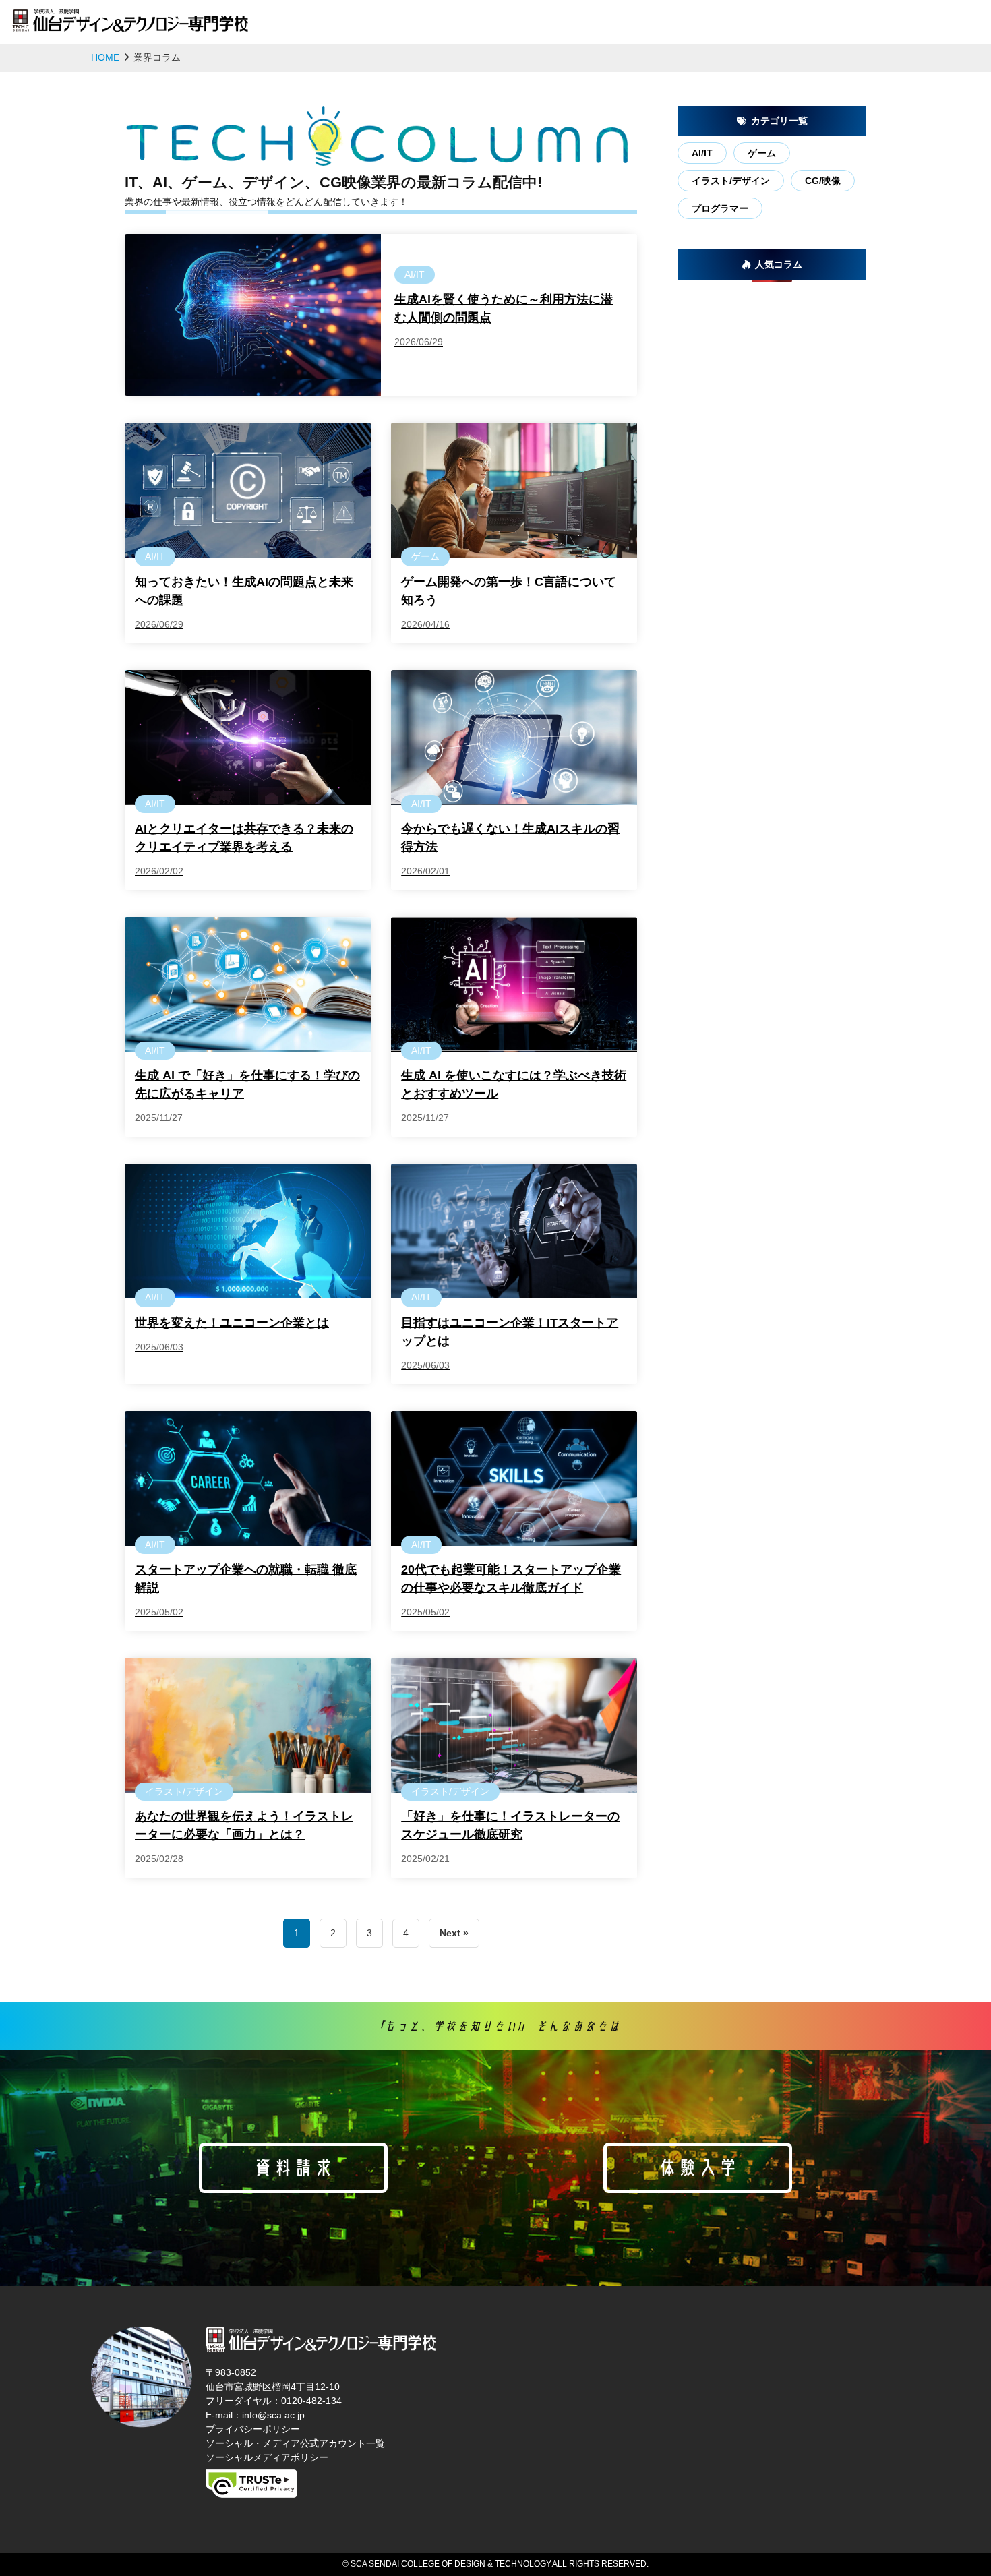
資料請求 (293, 2167)
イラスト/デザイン (731, 181)
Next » (454, 1933)
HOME (105, 57)
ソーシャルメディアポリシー (267, 2457)
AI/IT (702, 153)
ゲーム (762, 153)
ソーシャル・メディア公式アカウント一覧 (295, 2443)
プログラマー (720, 208)
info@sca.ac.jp (273, 2415)
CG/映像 (823, 181)
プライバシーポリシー (253, 2429)
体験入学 (698, 2167)
